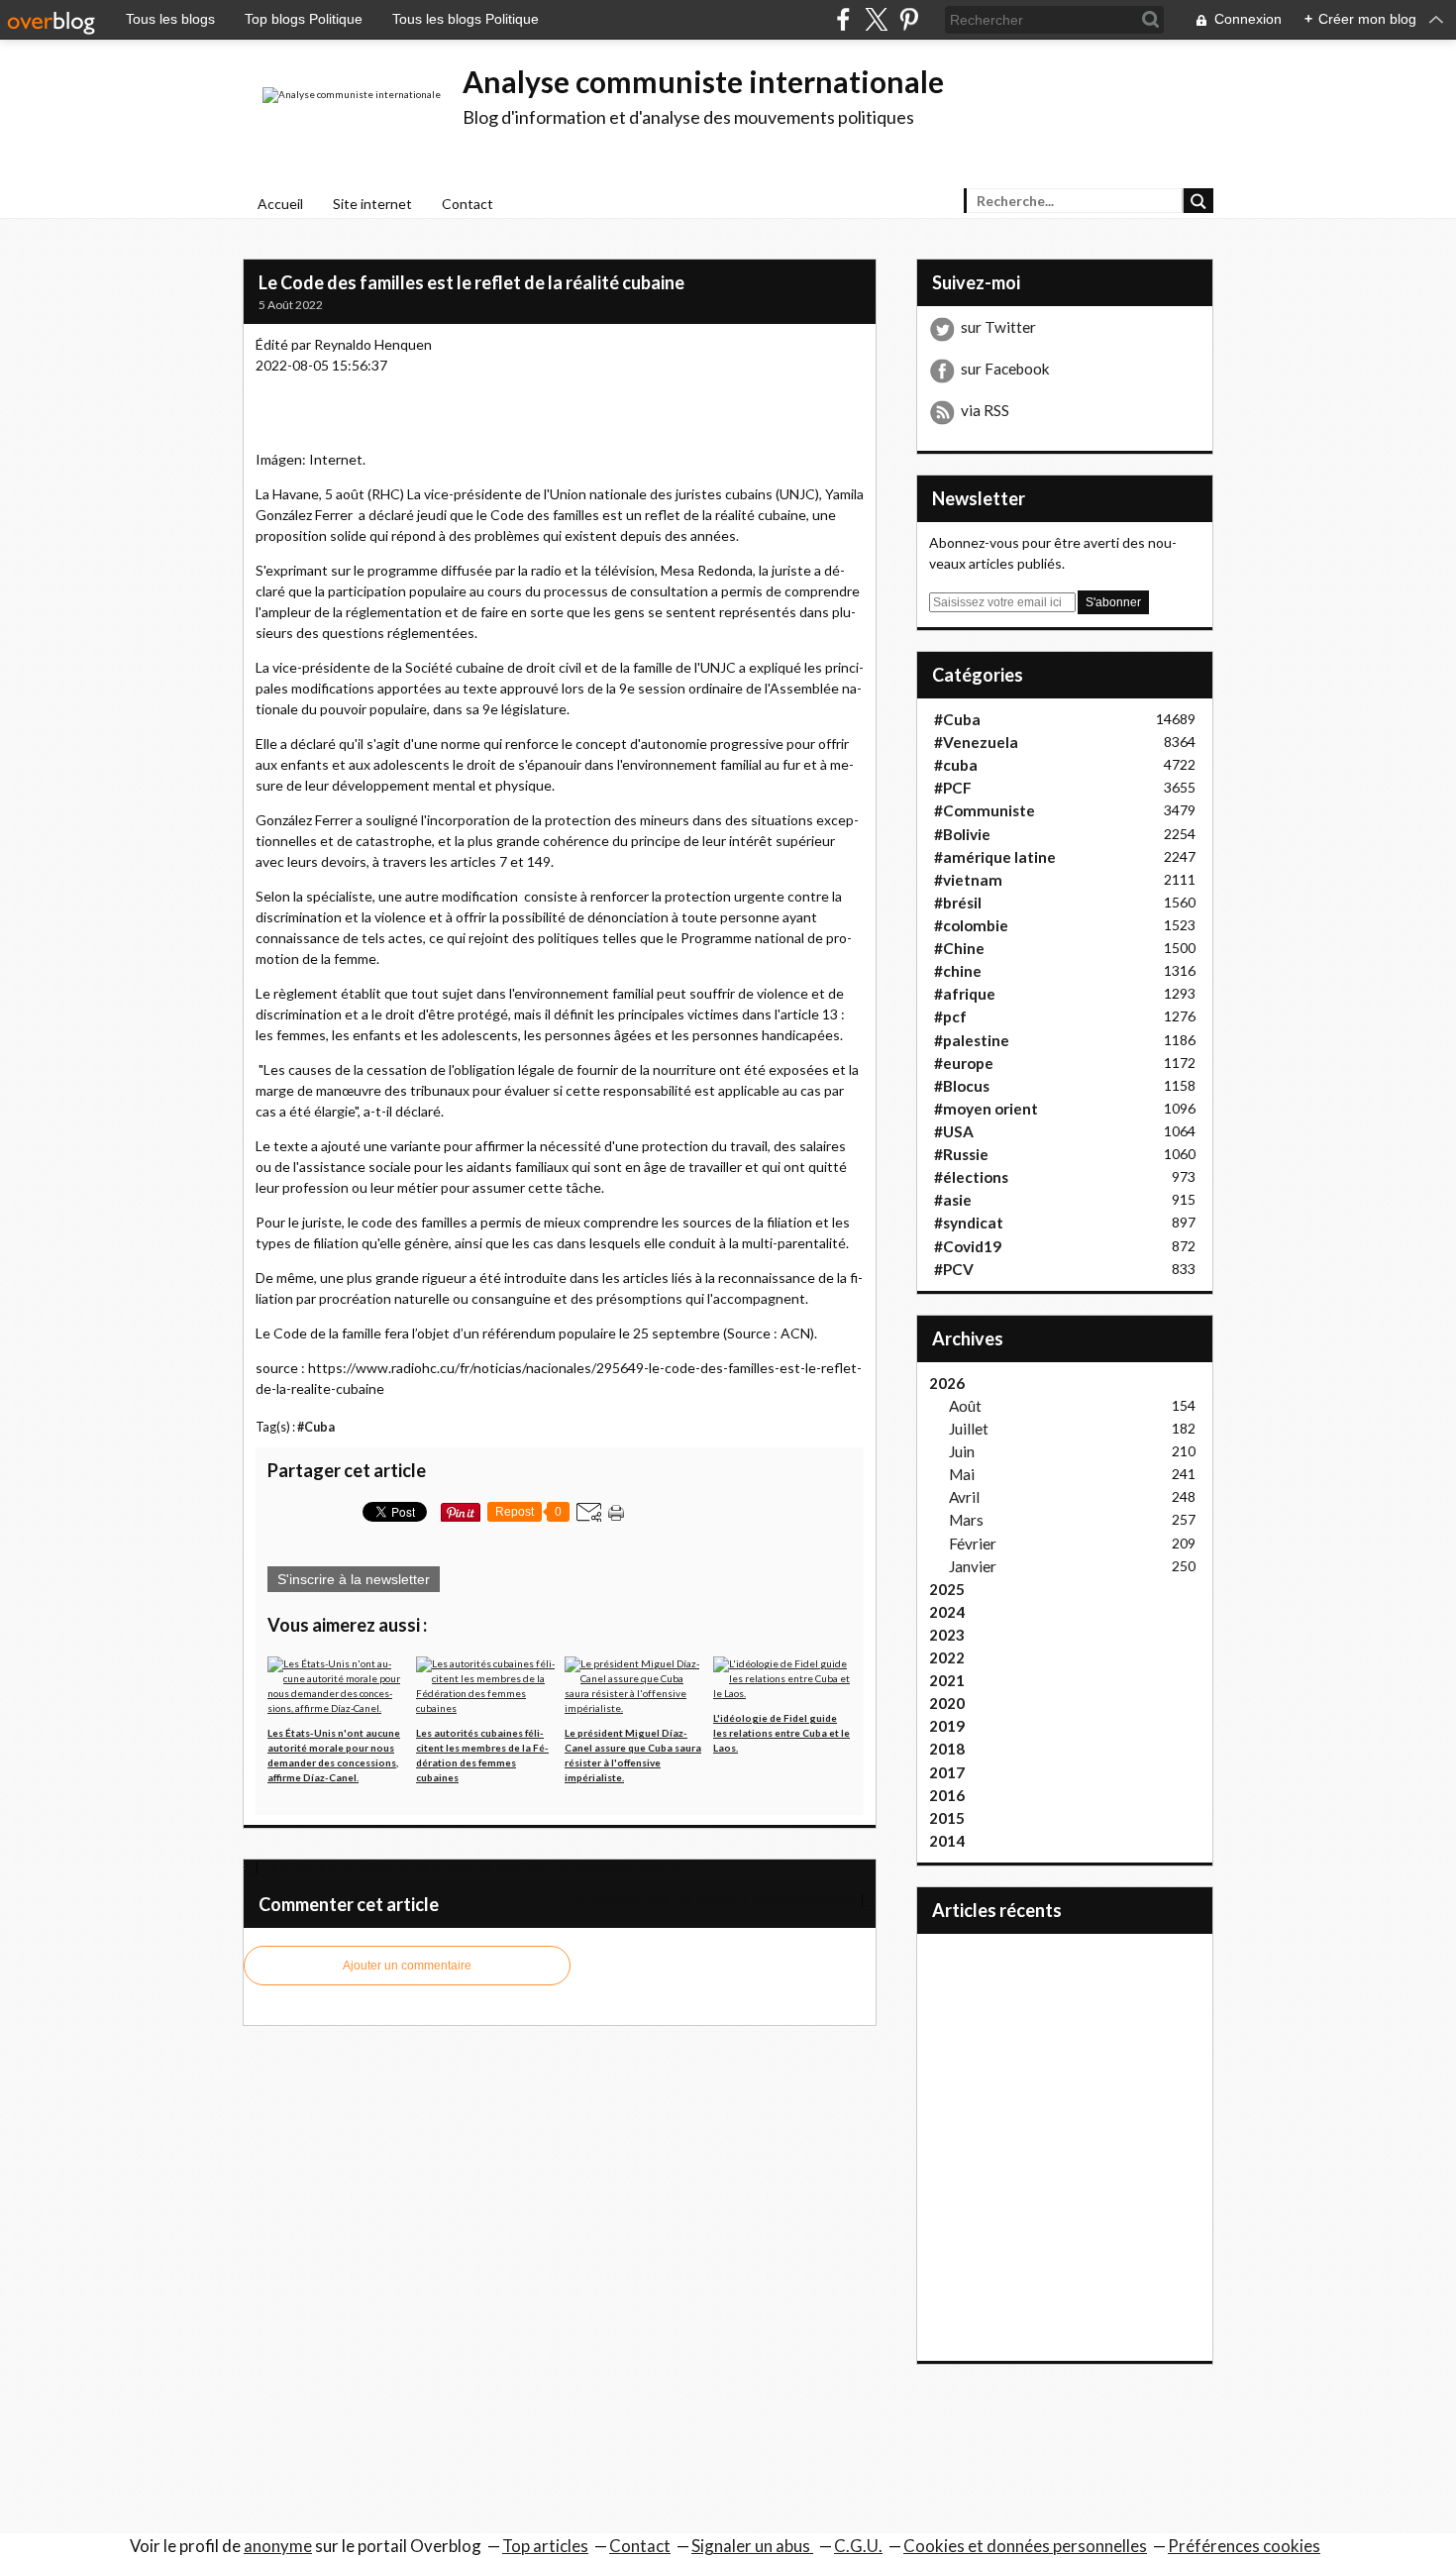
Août (965, 1406)
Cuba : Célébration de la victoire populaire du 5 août (716, 1900)
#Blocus (962, 1086)
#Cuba (316, 1427)
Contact (468, 204)
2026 (947, 1383)
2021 (947, 1680)
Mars (966, 1520)
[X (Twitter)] (876, 19)
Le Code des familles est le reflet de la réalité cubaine (471, 282)
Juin (962, 1451)
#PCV (954, 1269)
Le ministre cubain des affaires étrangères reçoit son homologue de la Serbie (472, 1867)
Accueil (280, 204)
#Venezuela (976, 742)
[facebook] (843, 19)
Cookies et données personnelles (1025, 2546)
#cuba (956, 765)
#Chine (959, 948)
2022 (947, 1657)
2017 (947, 1772)
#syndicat (969, 1223)
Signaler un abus (752, 2546)
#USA (954, 1131)
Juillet (969, 1429)
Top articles (545, 2546)
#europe (964, 1063)
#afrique (965, 994)
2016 (947, 1795)
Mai (962, 1474)
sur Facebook (1005, 369)
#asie (953, 1200)
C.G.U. (858, 2546)
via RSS (985, 410)
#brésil (958, 903)
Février (973, 1544)
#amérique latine (995, 857)
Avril (964, 1497)
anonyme (278, 2546)
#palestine (972, 1040)
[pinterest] (909, 19)
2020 (947, 1703)
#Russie (961, 1154)
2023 (947, 1635)
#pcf (950, 1016)
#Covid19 (968, 1246)
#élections (971, 1177)
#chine (958, 971)
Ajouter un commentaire (407, 1966)
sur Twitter (998, 327)
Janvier (973, 1566)
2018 (947, 1749)
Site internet (372, 204)
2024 (947, 1612)
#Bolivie (962, 834)
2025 (947, 1589)
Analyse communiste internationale (703, 81)
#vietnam (968, 880)
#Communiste (985, 810)
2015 (947, 1818)
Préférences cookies (1244, 2546)
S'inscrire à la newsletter (354, 1579)
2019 (947, 1726)
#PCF (953, 788)
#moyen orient (986, 1109)
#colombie (971, 925)
